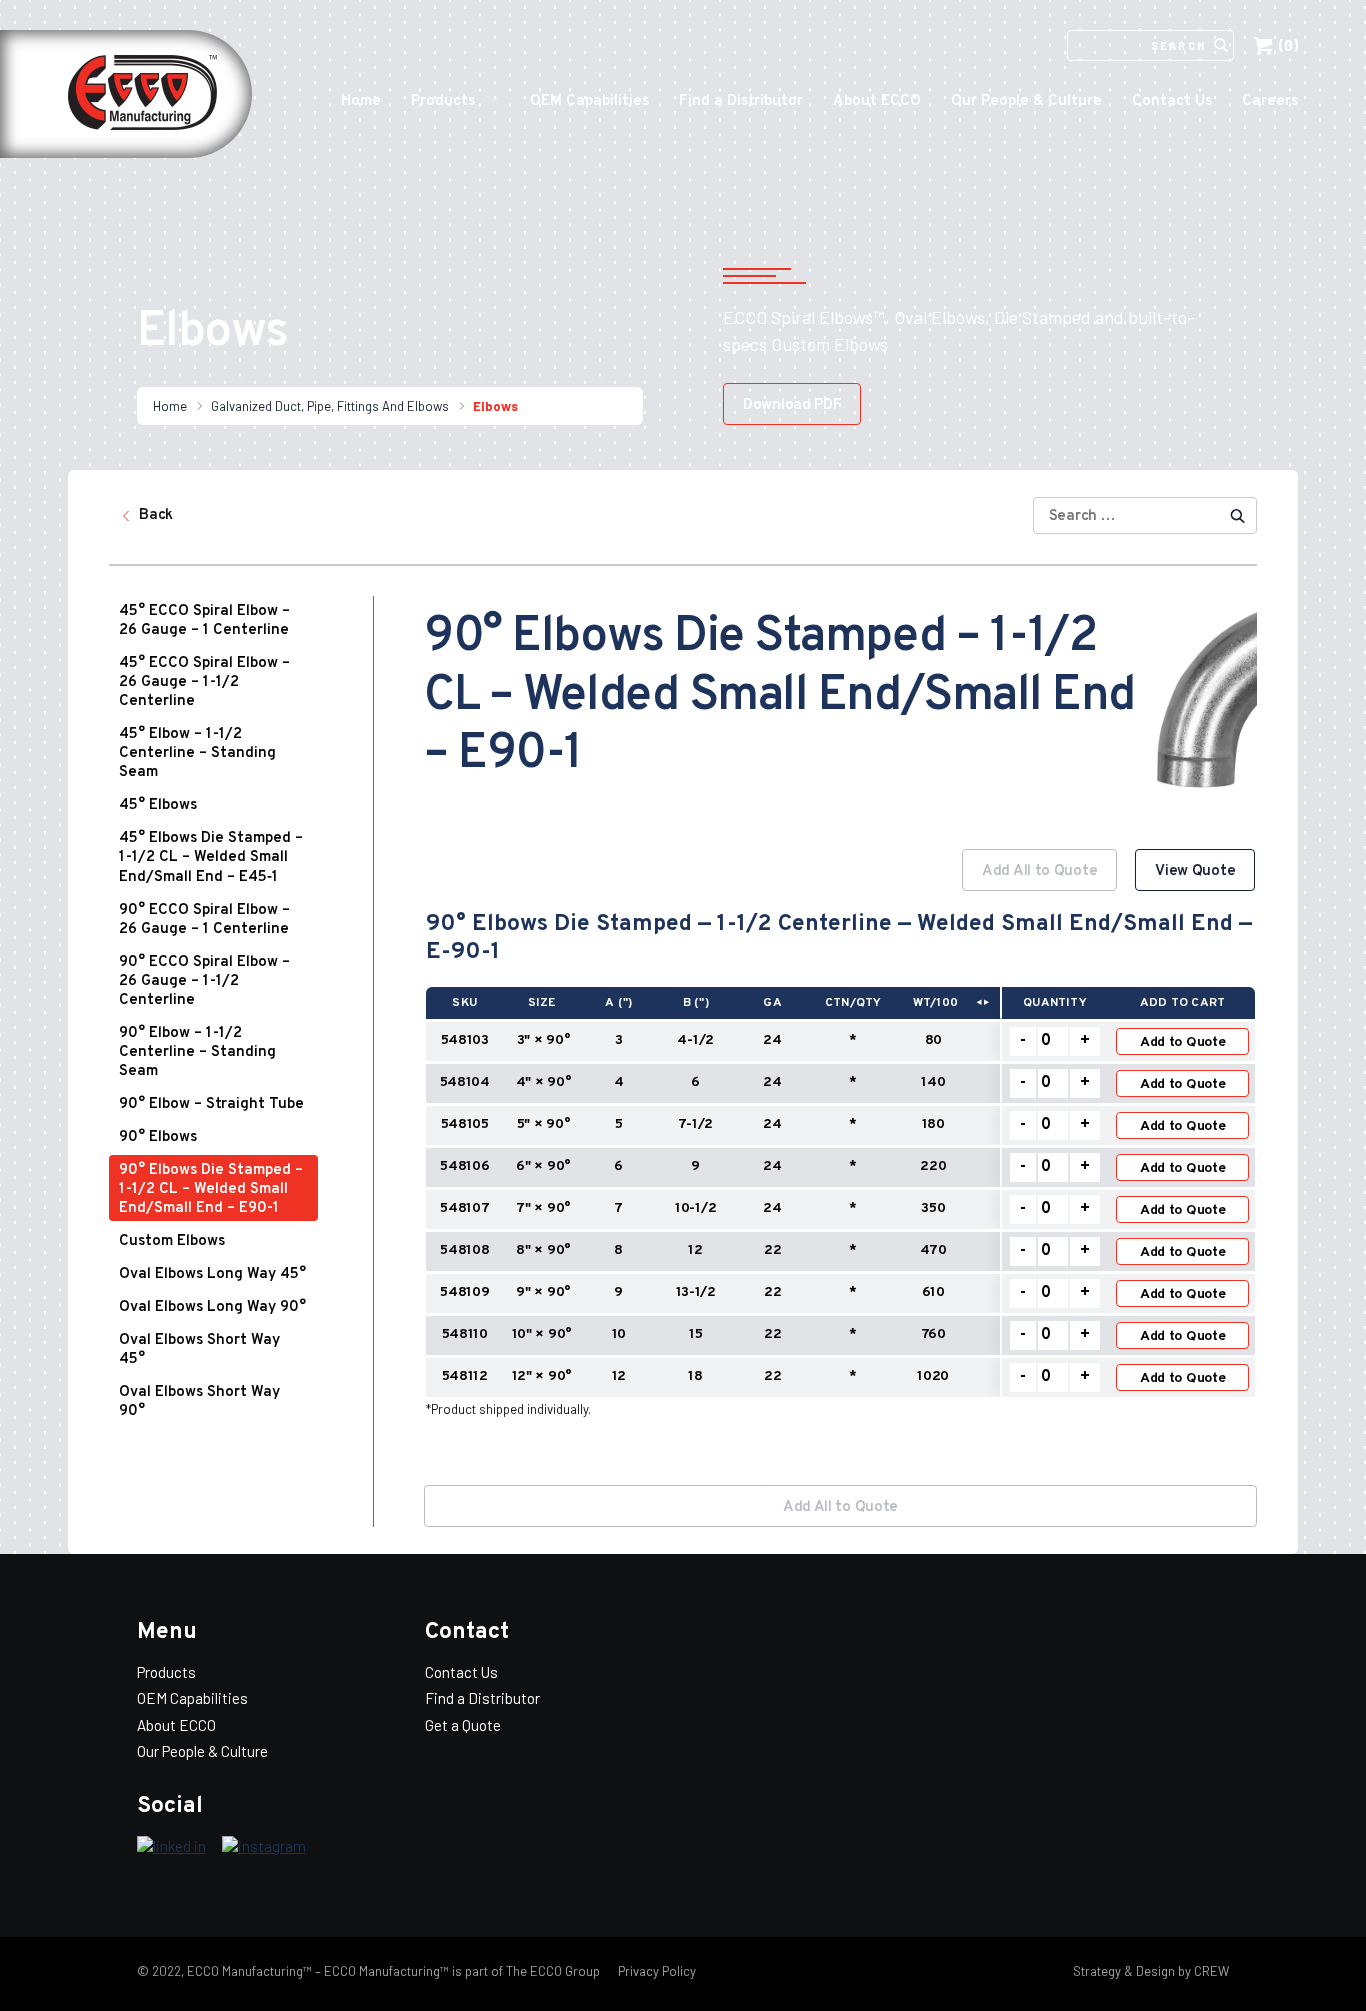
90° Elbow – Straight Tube (211, 1104)
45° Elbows (158, 805)
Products (443, 101)
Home (361, 101)
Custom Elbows (172, 1241)
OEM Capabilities (589, 101)
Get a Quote (463, 1725)
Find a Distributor (741, 101)
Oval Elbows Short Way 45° (199, 1350)
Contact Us (1172, 101)
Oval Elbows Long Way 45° (212, 1274)
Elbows (495, 406)
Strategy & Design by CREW (1151, 1971)
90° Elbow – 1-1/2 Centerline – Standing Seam (197, 1052)
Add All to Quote (1039, 871)
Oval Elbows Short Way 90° (199, 1402)
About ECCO (877, 101)
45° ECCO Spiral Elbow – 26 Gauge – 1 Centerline (204, 621)
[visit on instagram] (264, 1847)
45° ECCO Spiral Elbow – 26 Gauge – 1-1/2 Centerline (204, 682)
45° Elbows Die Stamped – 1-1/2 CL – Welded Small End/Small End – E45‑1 (211, 858)
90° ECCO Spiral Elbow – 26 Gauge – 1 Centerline (204, 920)
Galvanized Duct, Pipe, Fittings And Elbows (330, 406)
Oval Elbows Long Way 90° (212, 1307)
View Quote (1195, 871)
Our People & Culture (1026, 101)
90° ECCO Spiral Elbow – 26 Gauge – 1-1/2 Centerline (204, 981)
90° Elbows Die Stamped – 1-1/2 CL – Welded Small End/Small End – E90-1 (211, 1189)
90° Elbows (158, 1137)
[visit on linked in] (171, 1847)
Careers (1270, 101)
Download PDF (792, 405)
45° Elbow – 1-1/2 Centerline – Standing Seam (197, 753)
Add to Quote (1183, 1042)
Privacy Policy (655, 1971)
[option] (840, 1150)
